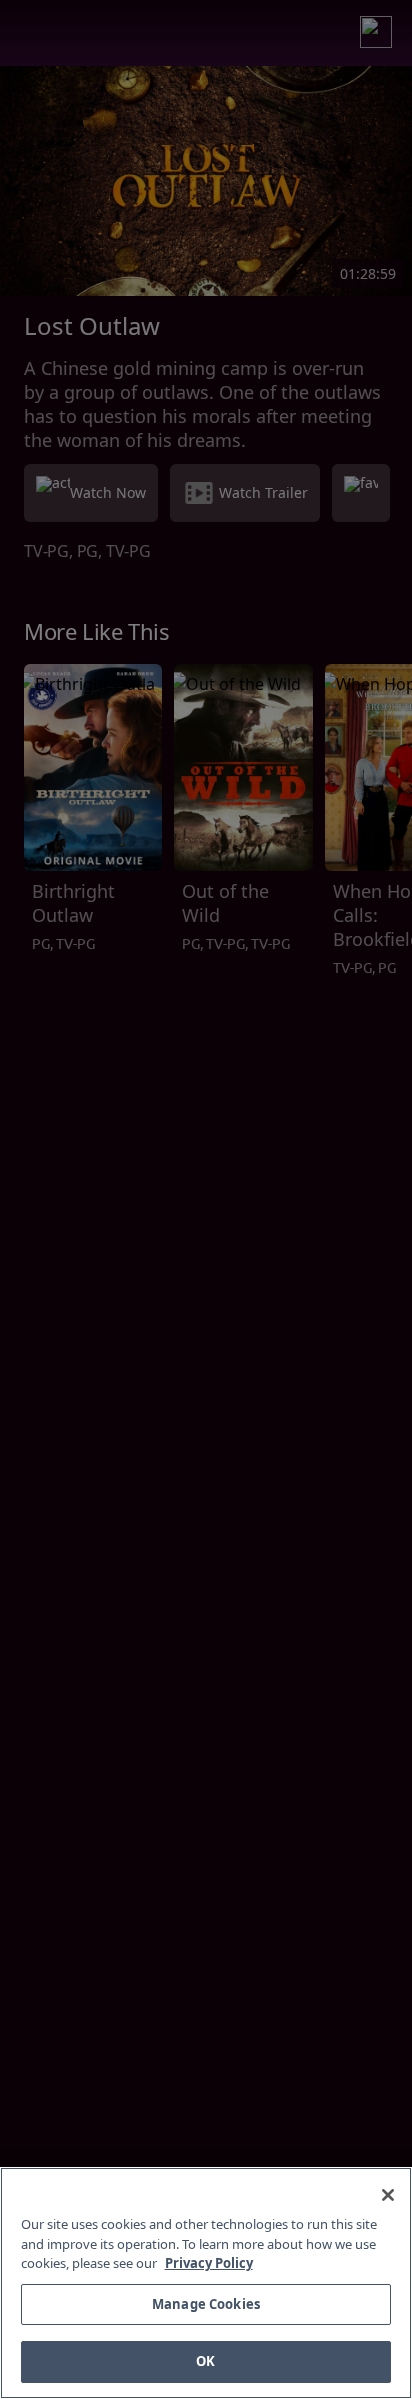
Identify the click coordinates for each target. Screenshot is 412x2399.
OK (205, 2361)
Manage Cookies (206, 2304)
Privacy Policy (209, 2263)
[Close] (388, 2195)
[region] (206, 2283)
